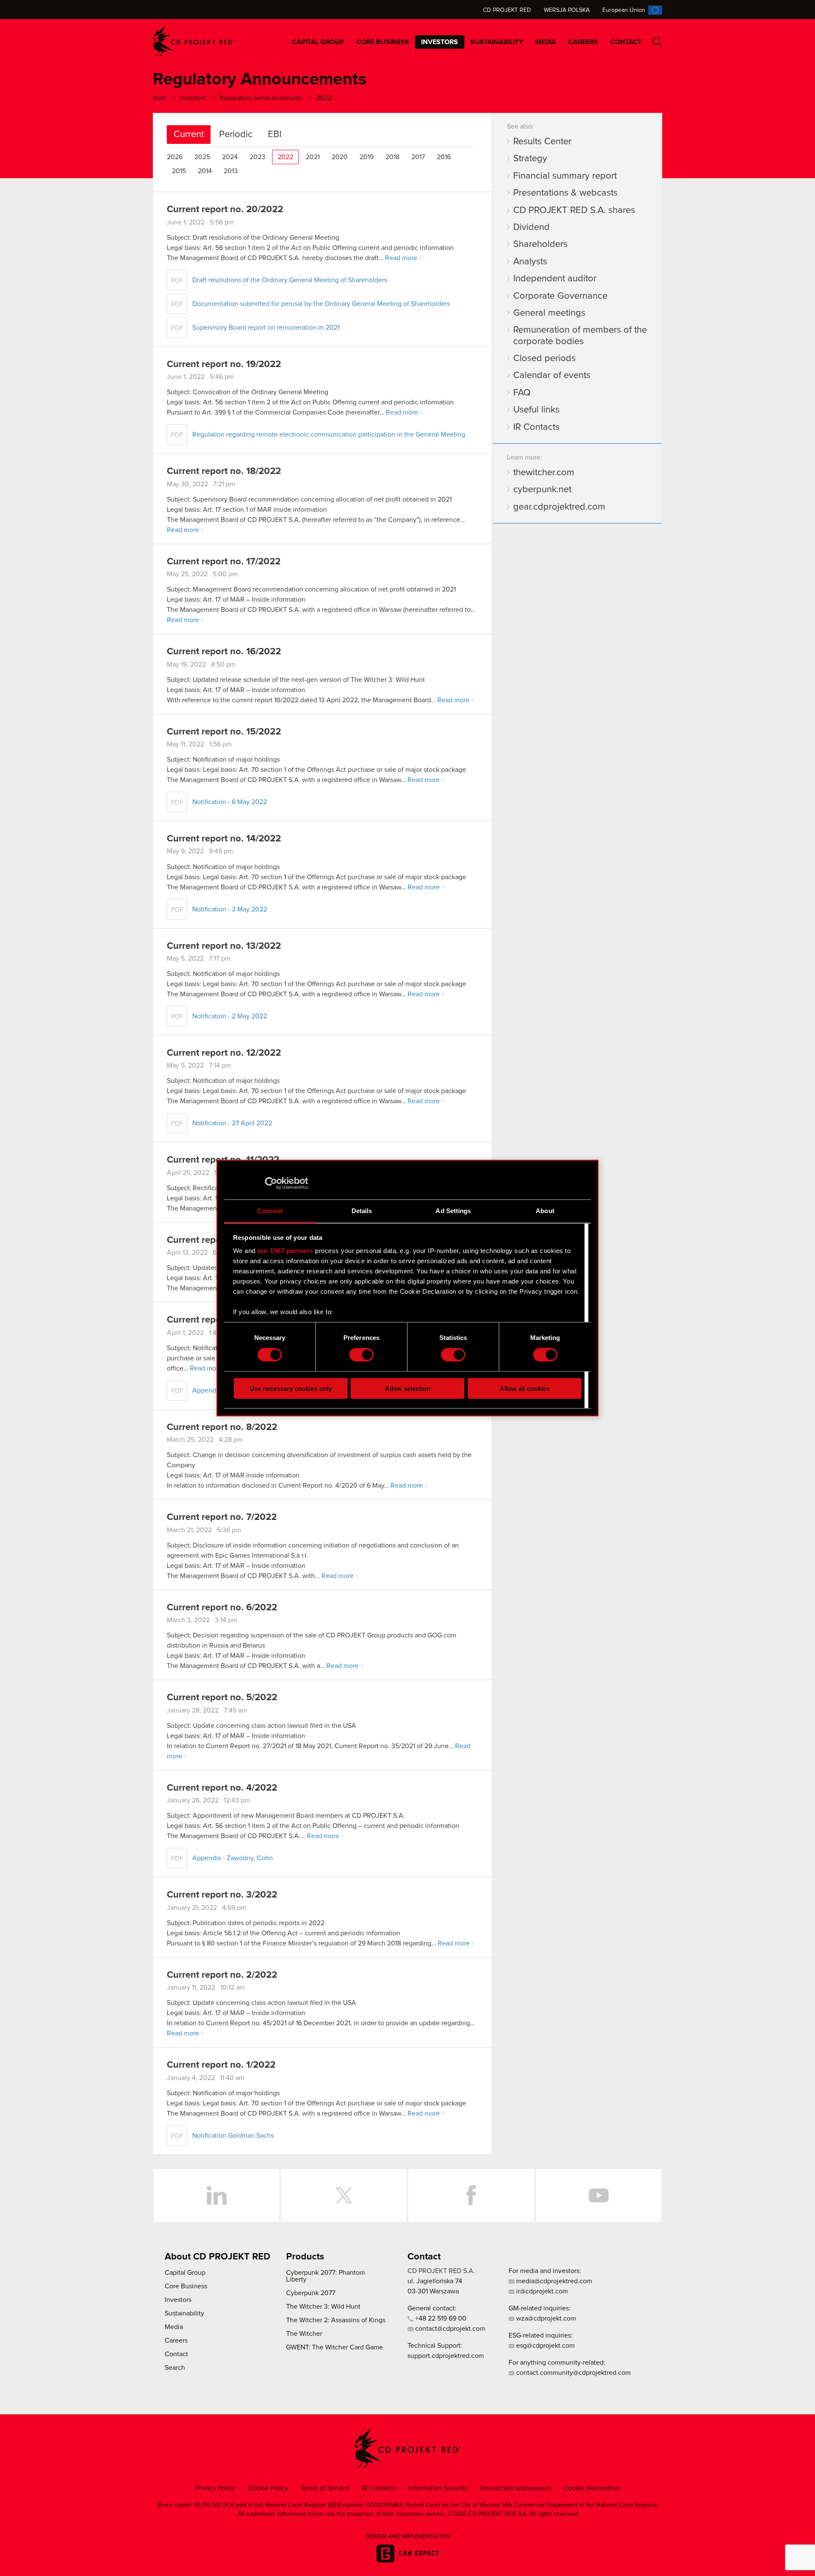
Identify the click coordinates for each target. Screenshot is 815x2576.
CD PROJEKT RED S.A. (441, 2271)
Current (189, 135)
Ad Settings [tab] (453, 1210)
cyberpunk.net (542, 490)
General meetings (549, 313)
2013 (231, 171)
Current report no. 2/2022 (222, 1975)
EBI (275, 135)
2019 (367, 157)
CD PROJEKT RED (194, 41)
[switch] (361, 1355)
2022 (285, 157)
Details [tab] (362, 1210)
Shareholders (540, 244)
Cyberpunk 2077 (311, 2293)
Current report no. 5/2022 (222, 1698)
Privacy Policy (215, 2488)
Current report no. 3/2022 (222, 1895)
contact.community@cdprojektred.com (573, 2373)
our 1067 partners (285, 1251)
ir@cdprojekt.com (541, 2291)
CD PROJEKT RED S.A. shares (574, 210)
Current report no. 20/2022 (225, 210)
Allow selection (408, 1388)
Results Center (542, 142)
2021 (313, 157)
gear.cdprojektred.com (559, 507)
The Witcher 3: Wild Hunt (323, 2307)
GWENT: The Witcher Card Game (334, 2347)
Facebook (471, 2195)
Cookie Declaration (592, 2488)
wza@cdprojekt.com (545, 2318)
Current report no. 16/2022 (224, 652)
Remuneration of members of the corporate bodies (580, 336)
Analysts (530, 262)
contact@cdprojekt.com (449, 2329)
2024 (230, 157)
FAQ (522, 393)
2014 (205, 171)
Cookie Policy (268, 2488)
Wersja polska (567, 10)
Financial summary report (565, 176)
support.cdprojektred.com (446, 2356)
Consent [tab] (270, 1210)
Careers (583, 42)
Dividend (531, 227)
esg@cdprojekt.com (545, 2346)
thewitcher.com (544, 473)
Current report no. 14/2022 (224, 839)
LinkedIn (216, 2195)
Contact (626, 42)
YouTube (599, 2195)
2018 (392, 157)
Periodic (236, 135)
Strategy (530, 159)
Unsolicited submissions (516, 2488)
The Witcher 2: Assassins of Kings (336, 2320)
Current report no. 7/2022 (222, 1517)
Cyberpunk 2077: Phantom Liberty (326, 2276)
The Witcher (304, 2334)
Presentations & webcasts (565, 193)
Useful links (536, 410)
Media (546, 42)
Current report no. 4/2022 (222, 1788)
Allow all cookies (525, 1388)
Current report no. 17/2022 (224, 562)
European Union (624, 10)
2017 (418, 157)
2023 (257, 157)
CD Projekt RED (507, 10)
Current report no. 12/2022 (224, 1053)
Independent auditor (555, 279)
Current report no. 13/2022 (224, 946)
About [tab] (545, 1210)
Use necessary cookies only (291, 1388)
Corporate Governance (560, 296)
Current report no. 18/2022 (224, 471)
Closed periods (544, 359)
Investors (440, 42)
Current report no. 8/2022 (222, 1427)
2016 (444, 157)
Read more (401, 258)
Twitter (344, 2195)
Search (657, 42)
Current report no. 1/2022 (221, 2065)
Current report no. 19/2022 (224, 364)
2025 (202, 157)
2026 (175, 157)
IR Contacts (536, 427)
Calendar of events (552, 376)
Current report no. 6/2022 (222, 1608)
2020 (340, 157)
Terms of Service (325, 2488)
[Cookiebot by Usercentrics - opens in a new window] (271, 1183)
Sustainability (497, 42)
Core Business (383, 42)
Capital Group (318, 42)
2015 (179, 171)
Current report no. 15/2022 (224, 732)
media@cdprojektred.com (553, 2281)
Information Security (438, 2488)
